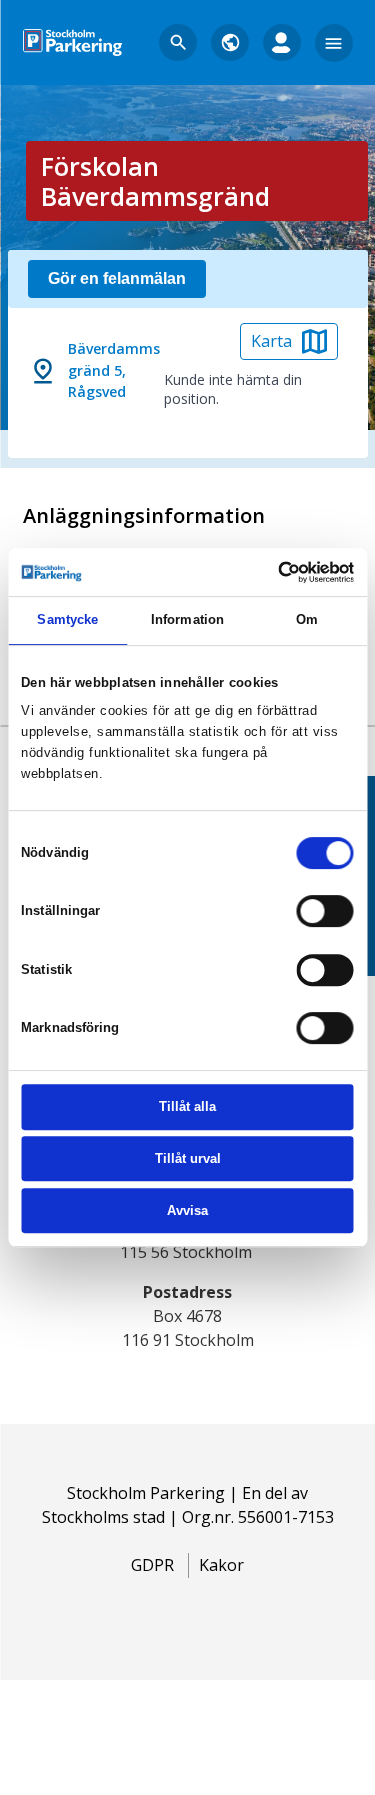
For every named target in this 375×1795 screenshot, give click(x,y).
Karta (271, 341)
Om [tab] (307, 619)
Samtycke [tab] (67, 619)
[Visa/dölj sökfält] (178, 43)
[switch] (325, 912)
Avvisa (187, 1210)
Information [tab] (187, 619)
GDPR (152, 1565)
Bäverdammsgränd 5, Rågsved (114, 370)
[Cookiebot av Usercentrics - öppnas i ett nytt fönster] (268, 572)
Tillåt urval (188, 1158)
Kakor (221, 1565)
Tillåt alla (187, 1107)
